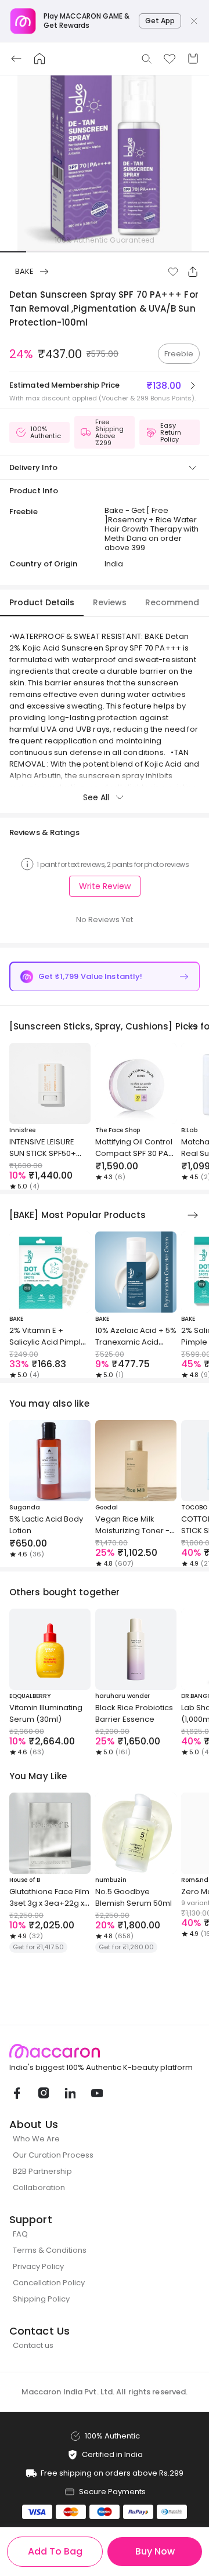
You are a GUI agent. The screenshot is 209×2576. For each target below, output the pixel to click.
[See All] (193, 1027)
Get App (160, 21)
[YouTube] (96, 2093)
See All (96, 797)
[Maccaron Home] (105, 2051)
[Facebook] (16, 2093)
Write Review (105, 886)
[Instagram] (43, 2093)
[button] (173, 272)
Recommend (172, 602)
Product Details (42, 602)
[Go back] (16, 59)
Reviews (110, 602)
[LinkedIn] (70, 2093)
